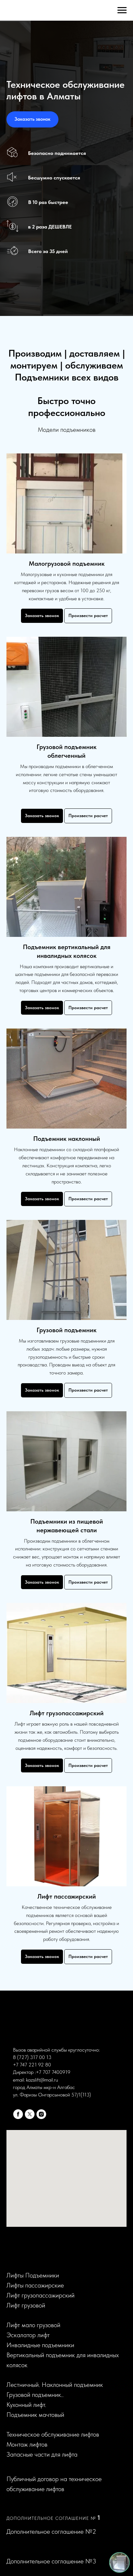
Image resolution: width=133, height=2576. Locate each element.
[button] (32, 1260)
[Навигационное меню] (122, 10)
